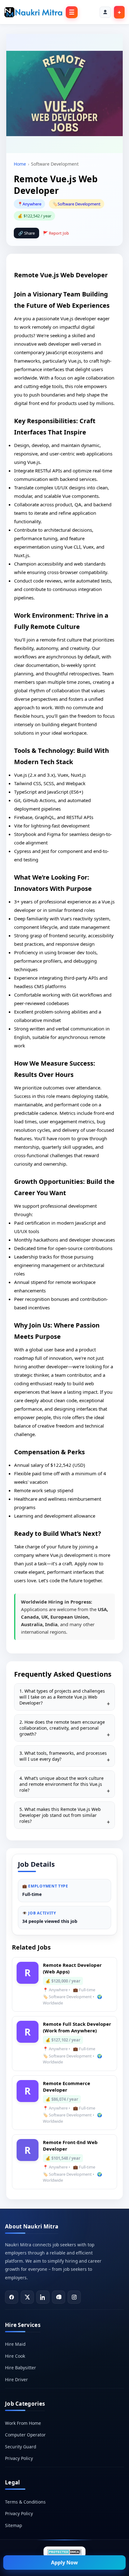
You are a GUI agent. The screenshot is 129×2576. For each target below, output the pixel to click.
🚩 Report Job (56, 233)
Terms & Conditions (25, 2502)
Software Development (79, 204)
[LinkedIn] (43, 2297)
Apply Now (64, 2563)
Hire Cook (15, 2356)
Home (20, 164)
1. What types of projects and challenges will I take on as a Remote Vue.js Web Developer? (62, 1697)
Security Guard (21, 2447)
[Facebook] (12, 2297)
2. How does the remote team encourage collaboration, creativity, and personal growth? (62, 1728)
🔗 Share (26, 233)
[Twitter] (27, 2297)
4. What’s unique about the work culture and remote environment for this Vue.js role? (62, 1784)
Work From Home (23, 2423)
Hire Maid (15, 2344)
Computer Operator (25, 2435)
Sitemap (13, 2525)
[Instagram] (74, 2297)
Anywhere (32, 204)
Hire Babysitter (21, 2368)
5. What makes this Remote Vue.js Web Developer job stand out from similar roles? (60, 1815)
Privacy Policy (19, 2458)
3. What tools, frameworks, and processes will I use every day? (63, 1756)
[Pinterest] (59, 2297)
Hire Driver (16, 2379)
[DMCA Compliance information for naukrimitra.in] (64, 2552)
